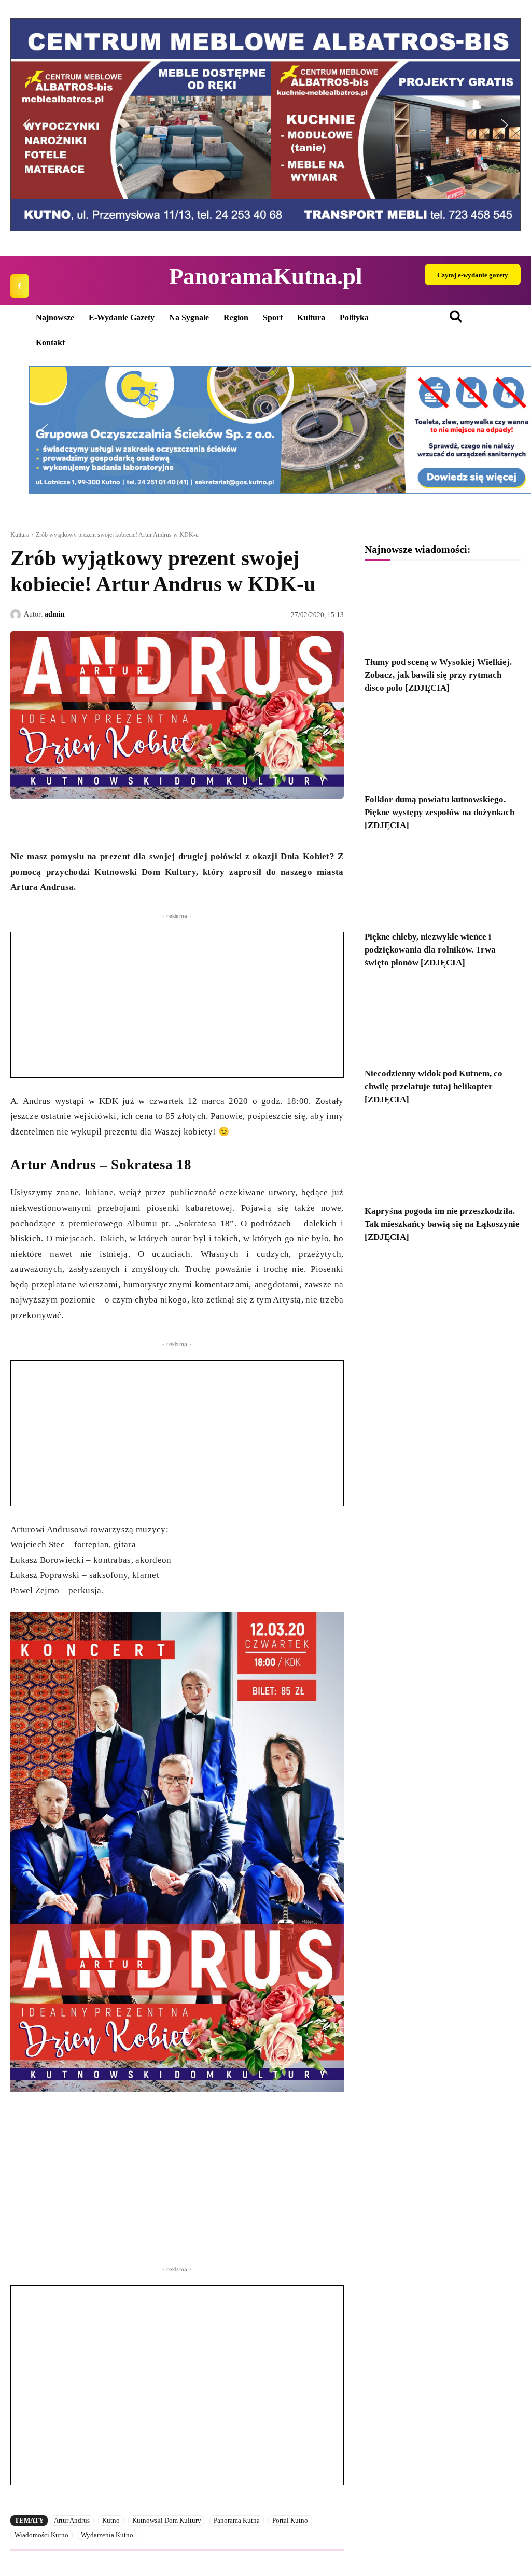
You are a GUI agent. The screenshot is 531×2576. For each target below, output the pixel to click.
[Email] (92, 823)
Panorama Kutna (237, 2520)
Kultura (20, 535)
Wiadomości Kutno (41, 2535)
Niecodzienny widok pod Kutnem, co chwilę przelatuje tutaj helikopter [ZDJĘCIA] (434, 1087)
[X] (45, 823)
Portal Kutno (290, 2520)
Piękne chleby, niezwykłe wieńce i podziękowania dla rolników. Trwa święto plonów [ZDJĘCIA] (430, 950)
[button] (26, 125)
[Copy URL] (116, 823)
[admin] (17, 614)
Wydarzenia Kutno (107, 2535)
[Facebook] (19, 286)
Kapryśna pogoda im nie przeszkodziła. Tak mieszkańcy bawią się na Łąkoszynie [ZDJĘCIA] (442, 1224)
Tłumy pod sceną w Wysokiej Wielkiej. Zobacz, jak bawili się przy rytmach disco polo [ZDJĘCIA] (438, 675)
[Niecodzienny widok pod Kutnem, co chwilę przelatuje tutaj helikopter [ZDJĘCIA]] (443, 1022)
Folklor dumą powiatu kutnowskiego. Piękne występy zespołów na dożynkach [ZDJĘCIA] (439, 812)
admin (55, 614)
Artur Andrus (72, 2520)
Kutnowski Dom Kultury (167, 2520)
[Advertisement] (177, 1005)
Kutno (111, 2520)
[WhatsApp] (68, 823)
